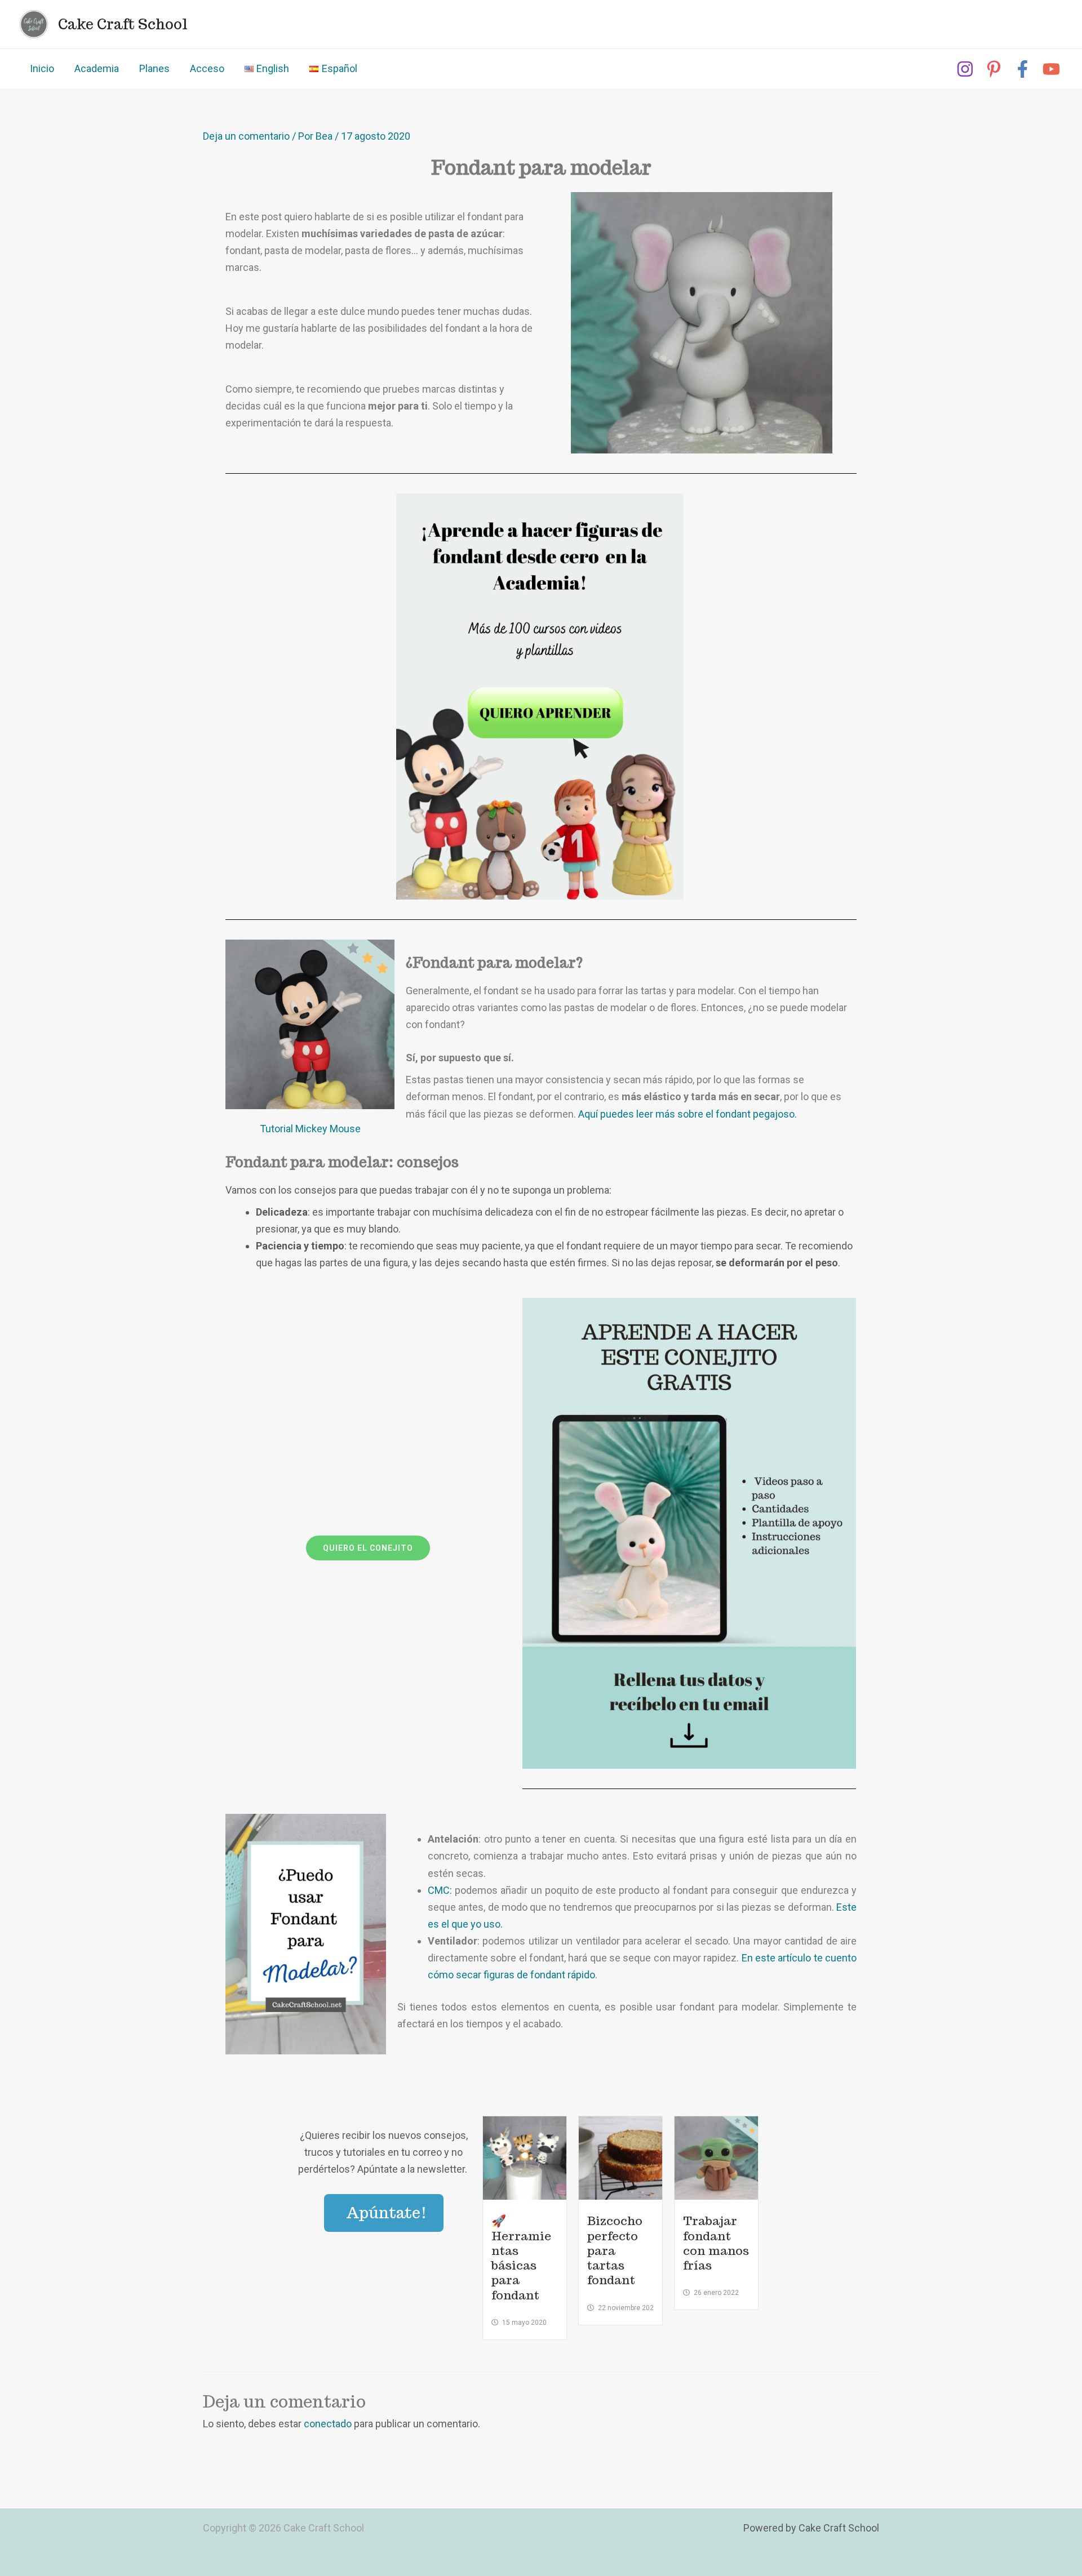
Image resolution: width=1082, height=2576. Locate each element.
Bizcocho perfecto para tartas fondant (615, 2250)
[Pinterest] (994, 69)
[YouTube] (1051, 69)
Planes (154, 68)
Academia (97, 68)
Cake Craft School (123, 24)
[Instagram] (965, 69)
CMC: (440, 1890)
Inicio (42, 68)
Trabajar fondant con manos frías (716, 2243)
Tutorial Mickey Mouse (310, 1129)
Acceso (207, 68)
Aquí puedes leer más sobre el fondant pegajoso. (688, 1114)
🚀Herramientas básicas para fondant (521, 2258)
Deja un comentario (246, 136)
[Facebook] (1023, 69)
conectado (328, 2424)
